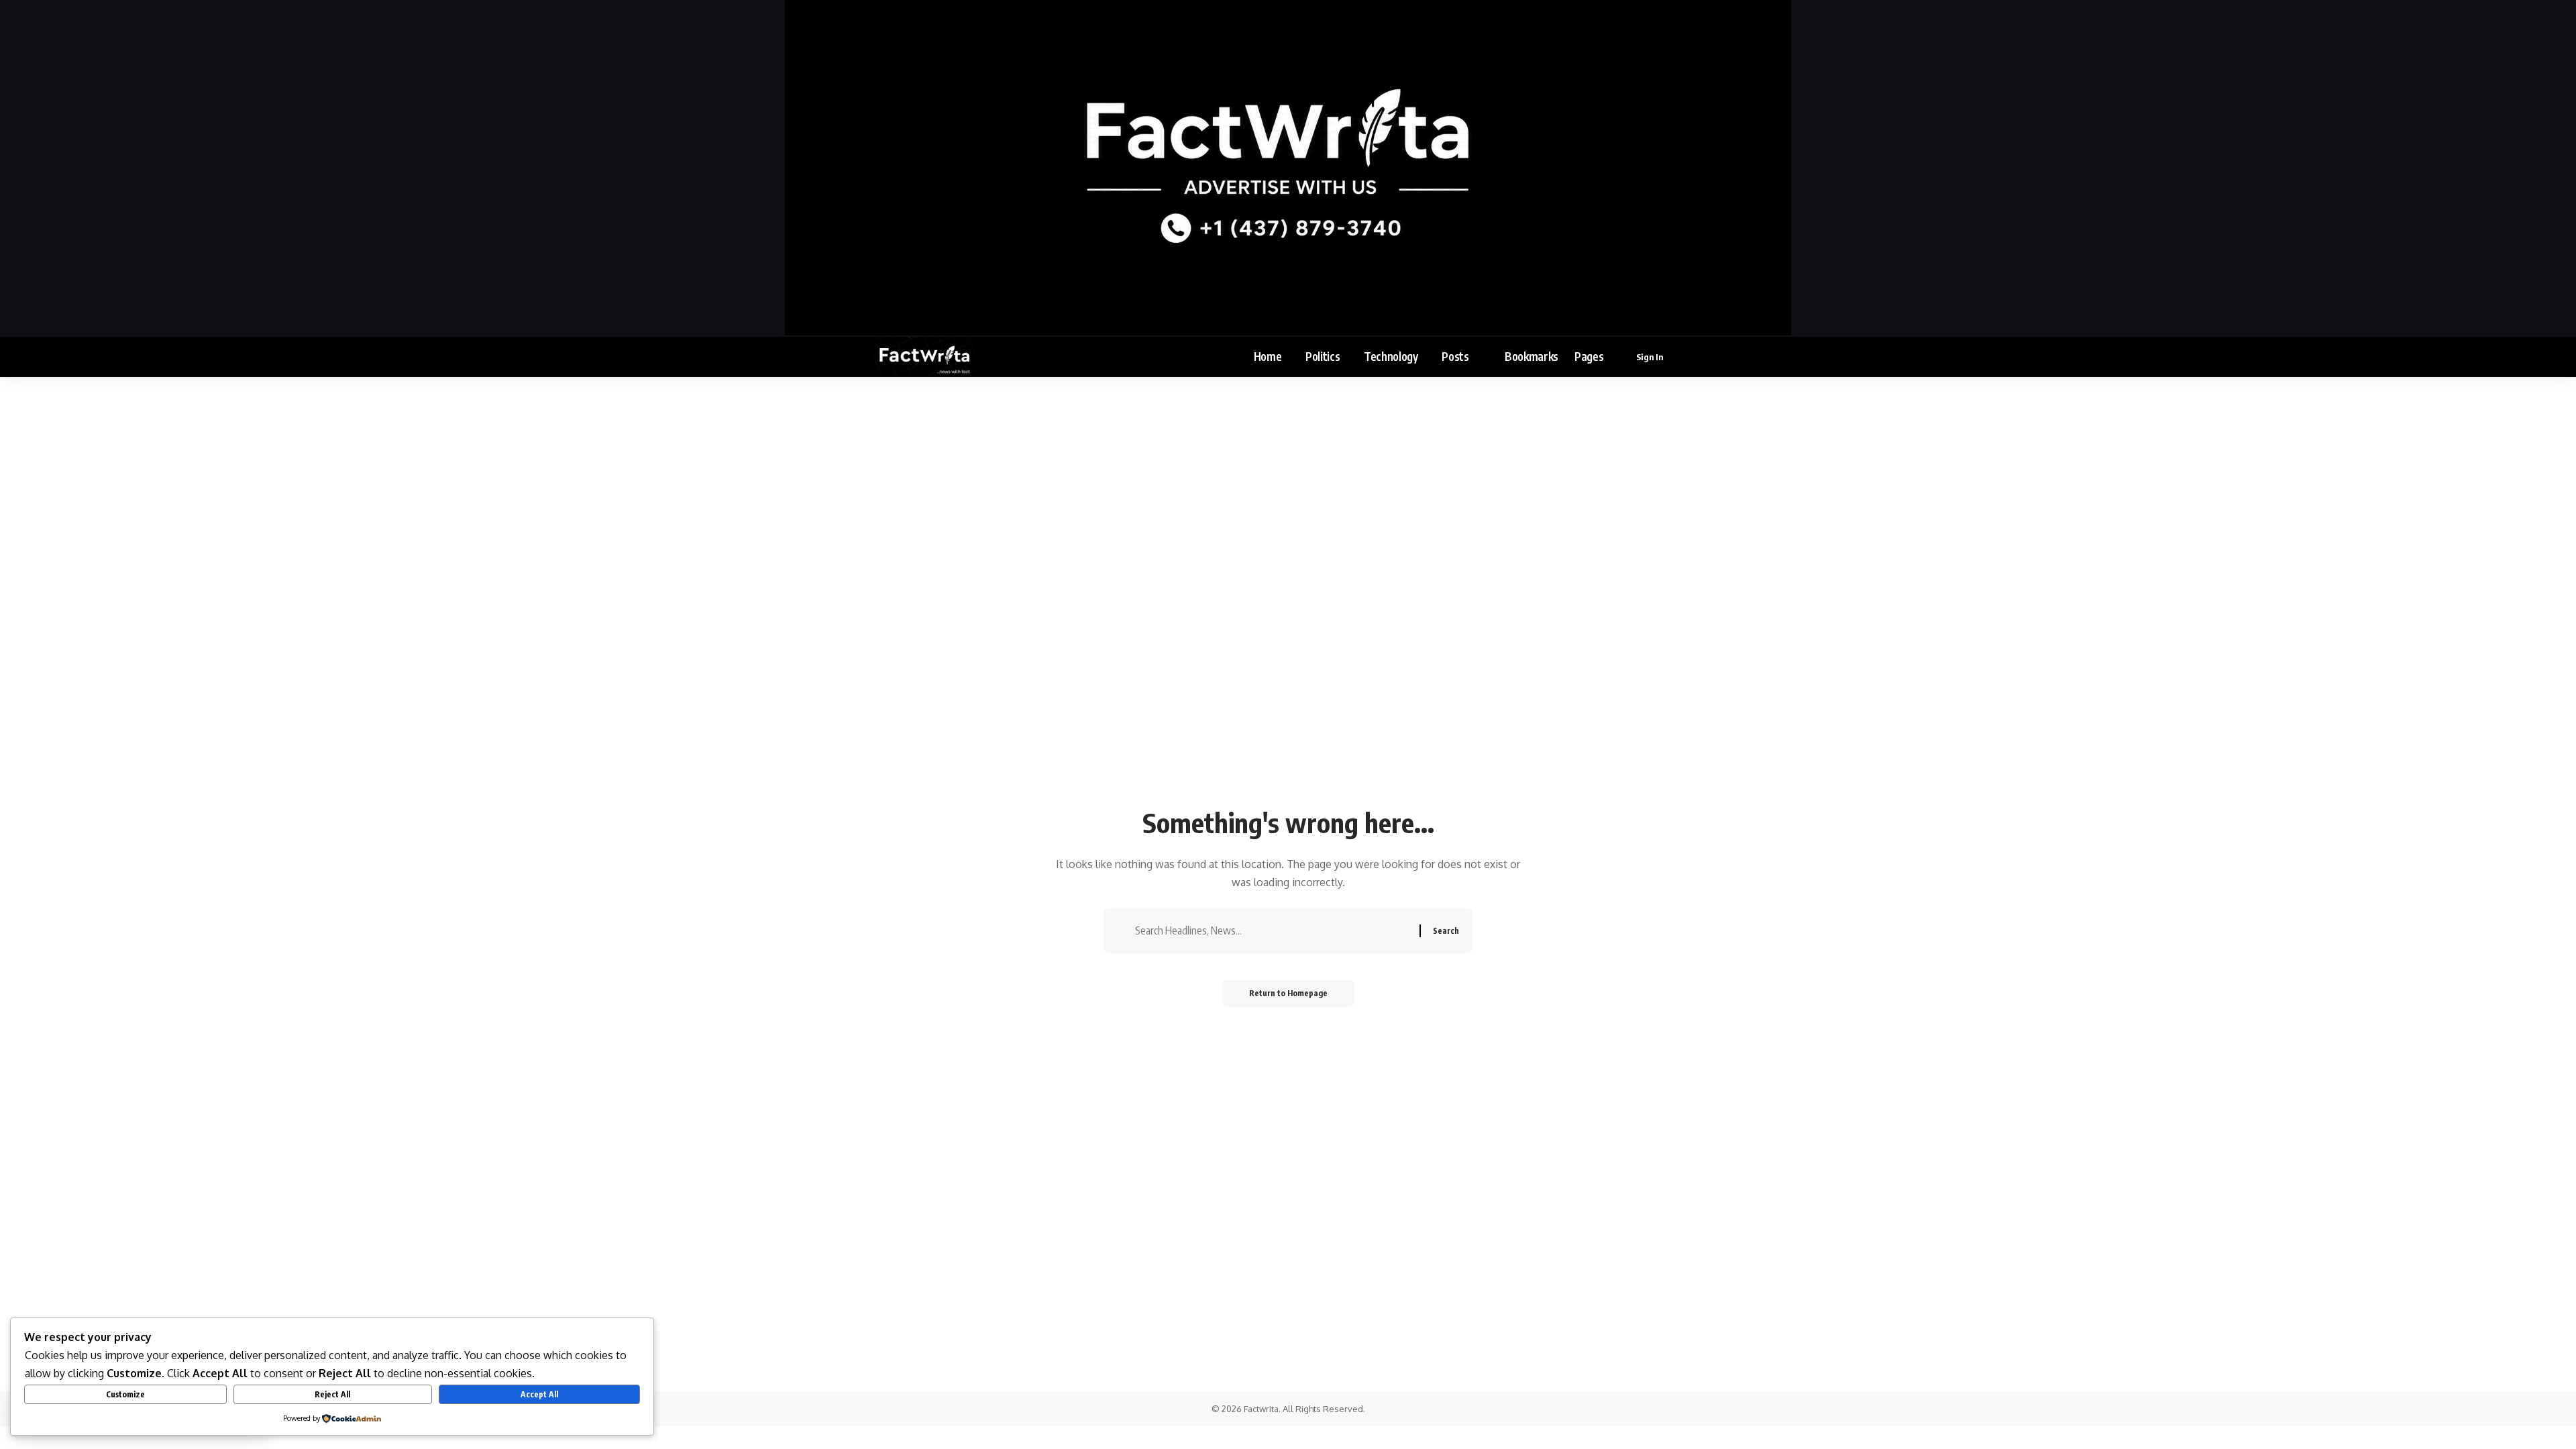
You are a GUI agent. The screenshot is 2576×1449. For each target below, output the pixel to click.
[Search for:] (1272, 931)
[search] (1695, 357)
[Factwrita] (923, 357)
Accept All (539, 1394)
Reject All (332, 1394)
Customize (125, 1394)
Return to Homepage (1288, 993)
